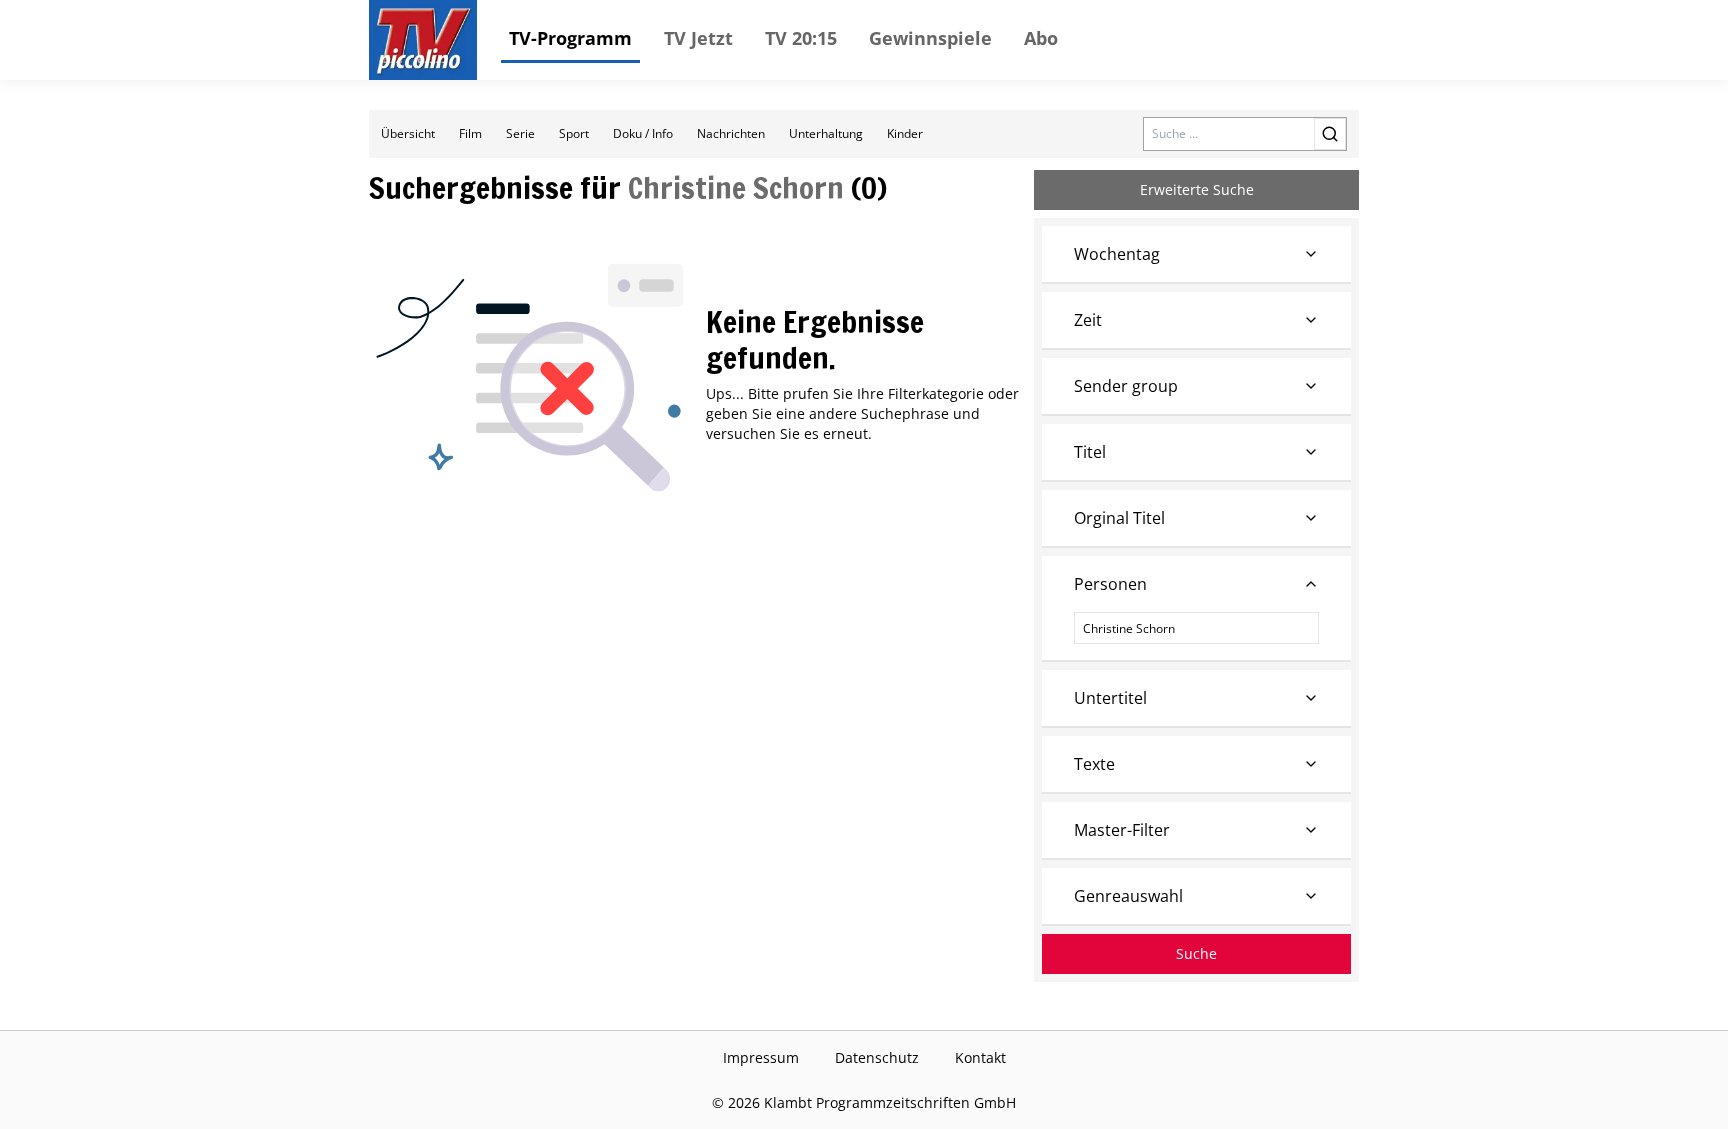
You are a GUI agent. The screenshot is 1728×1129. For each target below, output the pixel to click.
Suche (1196, 953)
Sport (574, 133)
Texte (1094, 764)
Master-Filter (1122, 830)
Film (470, 133)
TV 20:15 (801, 38)
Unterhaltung (826, 133)
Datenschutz (877, 1057)
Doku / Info (643, 133)
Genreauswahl (1128, 896)
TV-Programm (570, 38)
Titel (1090, 452)
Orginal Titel (1119, 518)
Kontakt (980, 1057)
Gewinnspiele (930, 38)
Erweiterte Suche (1197, 189)
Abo (1041, 38)
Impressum (761, 1057)
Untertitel (1110, 698)
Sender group (1126, 386)
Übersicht (408, 133)
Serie (520, 133)
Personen (1110, 584)
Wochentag (1117, 254)
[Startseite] (423, 40)
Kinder (905, 133)
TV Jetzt (698, 38)
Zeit (1088, 320)
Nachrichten (731, 133)
